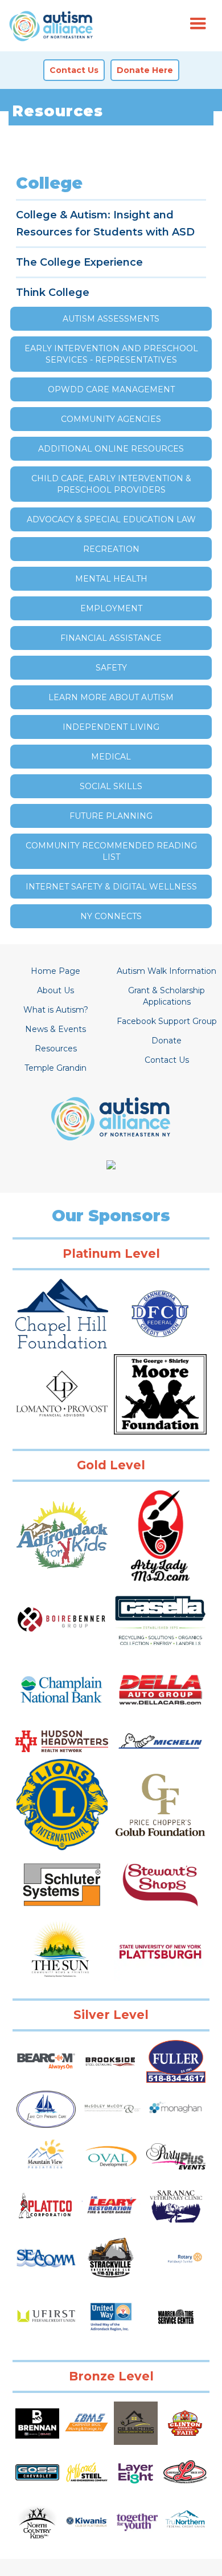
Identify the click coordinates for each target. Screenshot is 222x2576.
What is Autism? (56, 1010)
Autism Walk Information (166, 971)
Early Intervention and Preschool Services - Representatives (111, 354)
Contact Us (167, 1060)
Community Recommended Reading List (111, 851)
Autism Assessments (111, 319)
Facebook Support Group (167, 1021)
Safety (111, 668)
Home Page (55, 971)
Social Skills (111, 786)
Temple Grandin (55, 1068)
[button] (198, 24)
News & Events (55, 1029)
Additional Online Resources (111, 449)
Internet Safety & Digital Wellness (111, 887)
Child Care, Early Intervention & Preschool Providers (111, 484)
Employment (111, 608)
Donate (166, 1041)
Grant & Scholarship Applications (166, 996)
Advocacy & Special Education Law (111, 519)
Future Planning (111, 816)
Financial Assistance (111, 638)
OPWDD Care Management (111, 389)
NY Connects (111, 916)
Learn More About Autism (111, 697)
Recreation (111, 549)
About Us (55, 990)
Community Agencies (111, 419)
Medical (111, 757)
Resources (56, 1049)
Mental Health (111, 579)
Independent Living (111, 727)
